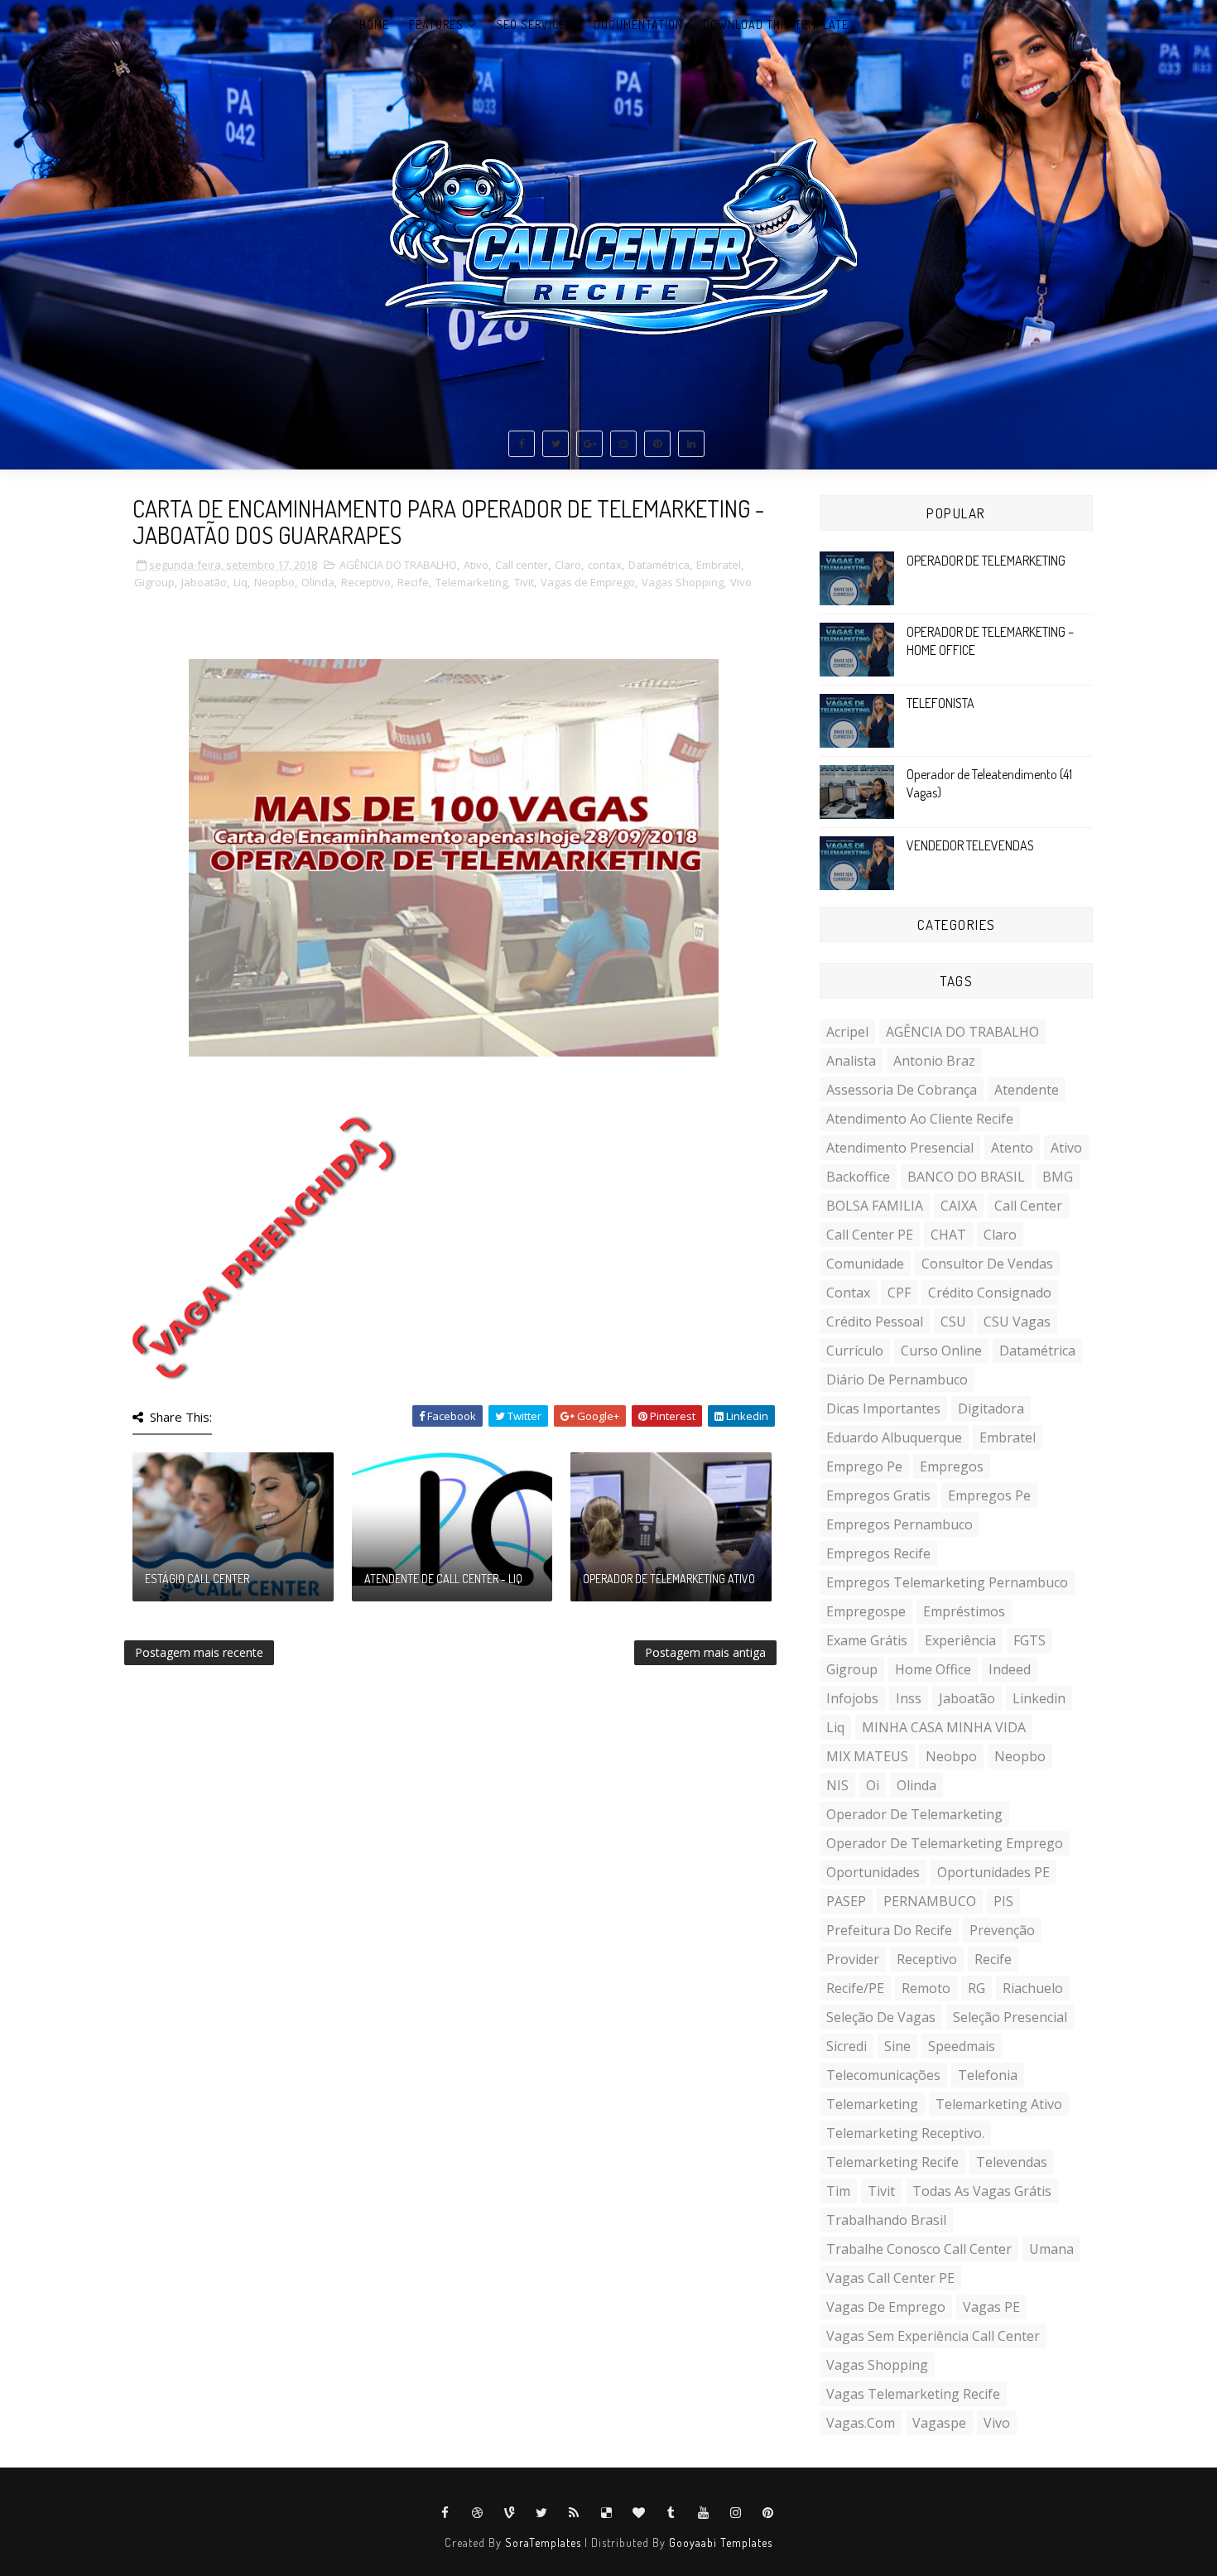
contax (605, 565)
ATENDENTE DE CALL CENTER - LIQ (443, 1579)
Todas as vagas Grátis (982, 2191)
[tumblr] (671, 2513)
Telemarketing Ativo (999, 2104)
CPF (899, 1293)
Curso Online (941, 1351)
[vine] (510, 2513)
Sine (897, 2046)
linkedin (1039, 1698)
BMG (1058, 1177)
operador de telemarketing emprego (945, 1843)
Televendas (1012, 2162)
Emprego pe (864, 1466)
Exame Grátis (867, 1640)
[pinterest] (657, 444)
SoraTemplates (543, 2542)
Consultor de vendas (987, 1264)
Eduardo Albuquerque (894, 1437)
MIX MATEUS (867, 1756)
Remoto (926, 1988)
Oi (873, 1785)
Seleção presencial (1010, 2017)
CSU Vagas (1017, 1322)
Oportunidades (873, 1872)
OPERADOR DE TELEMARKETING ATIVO (669, 1579)
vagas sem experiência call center (933, 2336)
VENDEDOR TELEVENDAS (970, 845)
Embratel (719, 565)
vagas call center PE (890, 2278)
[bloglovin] (639, 2513)
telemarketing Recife (892, 2162)
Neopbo (274, 582)
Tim (838, 2191)
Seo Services (535, 24)
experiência (960, 1640)
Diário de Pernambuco (897, 1379)
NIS (837, 1785)
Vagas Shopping (683, 582)
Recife (413, 582)
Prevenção (1002, 1930)
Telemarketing (471, 582)
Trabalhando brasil (886, 2220)
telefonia (988, 2075)
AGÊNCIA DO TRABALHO (398, 565)
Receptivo (366, 582)
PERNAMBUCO (930, 1901)
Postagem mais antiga (705, 1652)
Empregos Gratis (878, 1495)
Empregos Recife (878, 1553)
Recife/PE (855, 1988)
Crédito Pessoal (875, 1322)
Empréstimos (964, 1611)
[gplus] (589, 444)
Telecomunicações (883, 2075)
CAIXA (959, 1206)
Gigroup (154, 582)
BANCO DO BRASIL (966, 1177)
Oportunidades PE (993, 1872)
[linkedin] (691, 444)
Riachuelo (1033, 1988)
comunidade (865, 1264)
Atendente (1027, 1090)
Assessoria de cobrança (902, 1090)
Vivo (741, 582)
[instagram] (623, 444)
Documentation (638, 24)
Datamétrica (659, 565)
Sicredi (847, 2046)
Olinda (318, 582)
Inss (909, 1698)
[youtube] (704, 2513)
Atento (1012, 1148)
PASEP (846, 1901)
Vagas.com (861, 2423)
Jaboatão (204, 582)
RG (976, 1988)
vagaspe (939, 2423)
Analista (851, 1061)
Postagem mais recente (199, 1652)
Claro (568, 565)
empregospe (866, 1611)
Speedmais (962, 2046)
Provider (853, 1959)
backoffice (858, 1177)
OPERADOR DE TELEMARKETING (986, 561)
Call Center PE (870, 1235)
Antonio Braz (934, 1061)
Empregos (952, 1466)
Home (374, 24)
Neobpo (951, 1756)
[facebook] (522, 444)
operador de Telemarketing (914, 1814)
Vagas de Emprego (588, 582)
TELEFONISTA (940, 703)
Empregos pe (989, 1495)
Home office (933, 1669)
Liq (241, 582)
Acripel (847, 1032)
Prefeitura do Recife (889, 1930)
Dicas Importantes (883, 1408)
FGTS (1029, 1640)
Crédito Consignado (990, 1293)
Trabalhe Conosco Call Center (919, 2249)
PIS (1003, 1901)
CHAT (948, 1235)
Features (436, 24)
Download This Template (776, 24)
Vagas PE (991, 2307)
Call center (522, 565)
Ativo (476, 565)
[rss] (575, 2513)
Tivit (524, 582)
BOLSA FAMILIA (875, 1206)
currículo (855, 1351)
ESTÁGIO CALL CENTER (197, 1579)
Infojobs (852, 1698)
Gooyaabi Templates (721, 2542)
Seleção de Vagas (881, 2017)
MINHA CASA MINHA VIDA (944, 1727)
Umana (1051, 2249)
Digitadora (991, 1408)
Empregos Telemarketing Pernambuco (947, 1582)
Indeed (1010, 1669)
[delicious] (607, 2513)
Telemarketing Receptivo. (905, 2133)
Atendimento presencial (900, 1148)
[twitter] (556, 444)
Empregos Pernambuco (900, 1524)
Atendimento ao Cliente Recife (920, 1119)
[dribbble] (478, 2513)
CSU (953, 1322)
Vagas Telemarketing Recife (913, 2394)
